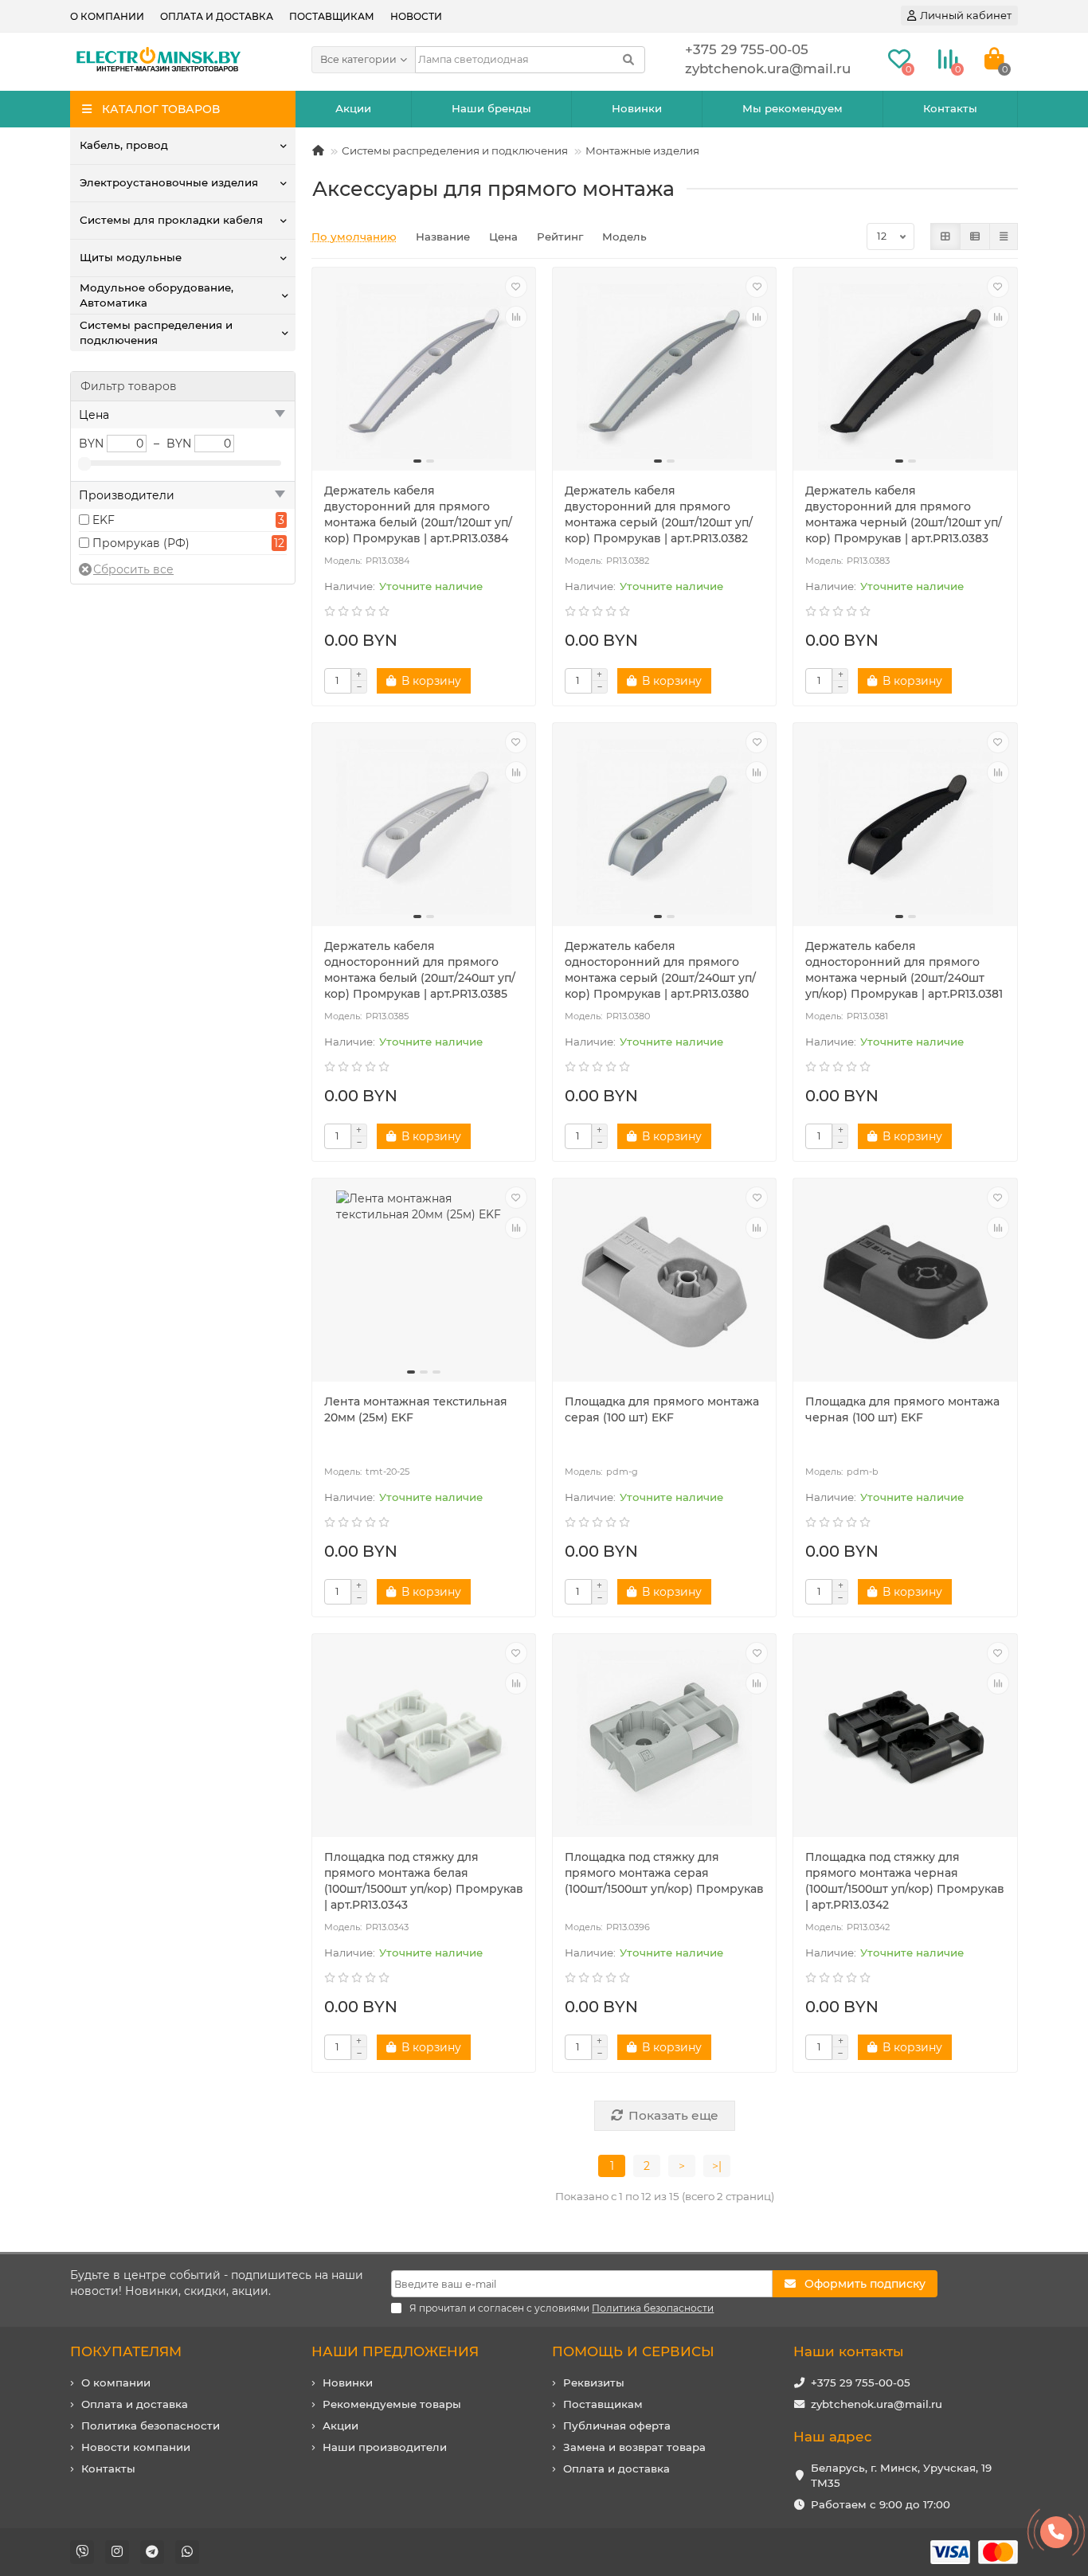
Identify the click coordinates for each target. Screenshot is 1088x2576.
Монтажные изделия (642, 150)
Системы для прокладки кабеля (171, 220)
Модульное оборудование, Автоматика (157, 295)
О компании (107, 16)
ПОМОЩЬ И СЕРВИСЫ (633, 2351)
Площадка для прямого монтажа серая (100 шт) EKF (662, 1409)
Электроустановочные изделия (169, 182)
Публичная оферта (617, 2426)
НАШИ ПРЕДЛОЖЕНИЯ (395, 2351)
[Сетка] (945, 236)
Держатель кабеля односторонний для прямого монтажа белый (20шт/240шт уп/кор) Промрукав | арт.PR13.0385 (420, 970)
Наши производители (385, 2447)
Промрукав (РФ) (141, 543)
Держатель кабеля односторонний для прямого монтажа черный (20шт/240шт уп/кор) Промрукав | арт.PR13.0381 (904, 970)
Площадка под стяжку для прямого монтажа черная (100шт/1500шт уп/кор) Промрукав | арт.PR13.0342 (905, 1881)
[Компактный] (1004, 236)
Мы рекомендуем (793, 108)
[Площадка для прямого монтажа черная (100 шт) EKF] (905, 1282)
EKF (104, 520)
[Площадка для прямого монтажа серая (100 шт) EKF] (664, 1282)
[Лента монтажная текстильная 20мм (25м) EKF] (424, 1282)
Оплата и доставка (217, 16)
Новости (416, 16)
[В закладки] (516, 287)
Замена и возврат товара (634, 2447)
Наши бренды (491, 108)
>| (717, 2166)
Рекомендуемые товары (392, 2404)
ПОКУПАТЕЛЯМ (126, 2351)
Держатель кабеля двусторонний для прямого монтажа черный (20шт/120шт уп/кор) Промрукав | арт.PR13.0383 (904, 514)
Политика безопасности (151, 2426)
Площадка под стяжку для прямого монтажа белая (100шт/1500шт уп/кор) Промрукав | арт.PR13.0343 (424, 1881)
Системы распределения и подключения (156, 332)
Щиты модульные (131, 257)
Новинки (637, 108)
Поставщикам (332, 16)
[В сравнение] (516, 317)
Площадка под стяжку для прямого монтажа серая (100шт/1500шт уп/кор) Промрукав (664, 1873)
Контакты (950, 108)
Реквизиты (594, 2383)
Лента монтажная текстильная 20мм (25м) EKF (416, 1409)
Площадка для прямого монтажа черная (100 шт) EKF (902, 1409)
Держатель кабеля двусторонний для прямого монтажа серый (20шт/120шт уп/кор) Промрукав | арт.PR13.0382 (659, 514)
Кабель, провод (124, 145)
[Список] (975, 236)
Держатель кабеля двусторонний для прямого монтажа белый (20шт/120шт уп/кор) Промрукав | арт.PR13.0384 (418, 514)
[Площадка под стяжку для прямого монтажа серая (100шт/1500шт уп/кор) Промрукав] (664, 1738)
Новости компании (136, 2447)
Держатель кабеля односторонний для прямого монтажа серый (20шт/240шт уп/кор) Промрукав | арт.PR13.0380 (660, 970)
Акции (353, 108)
